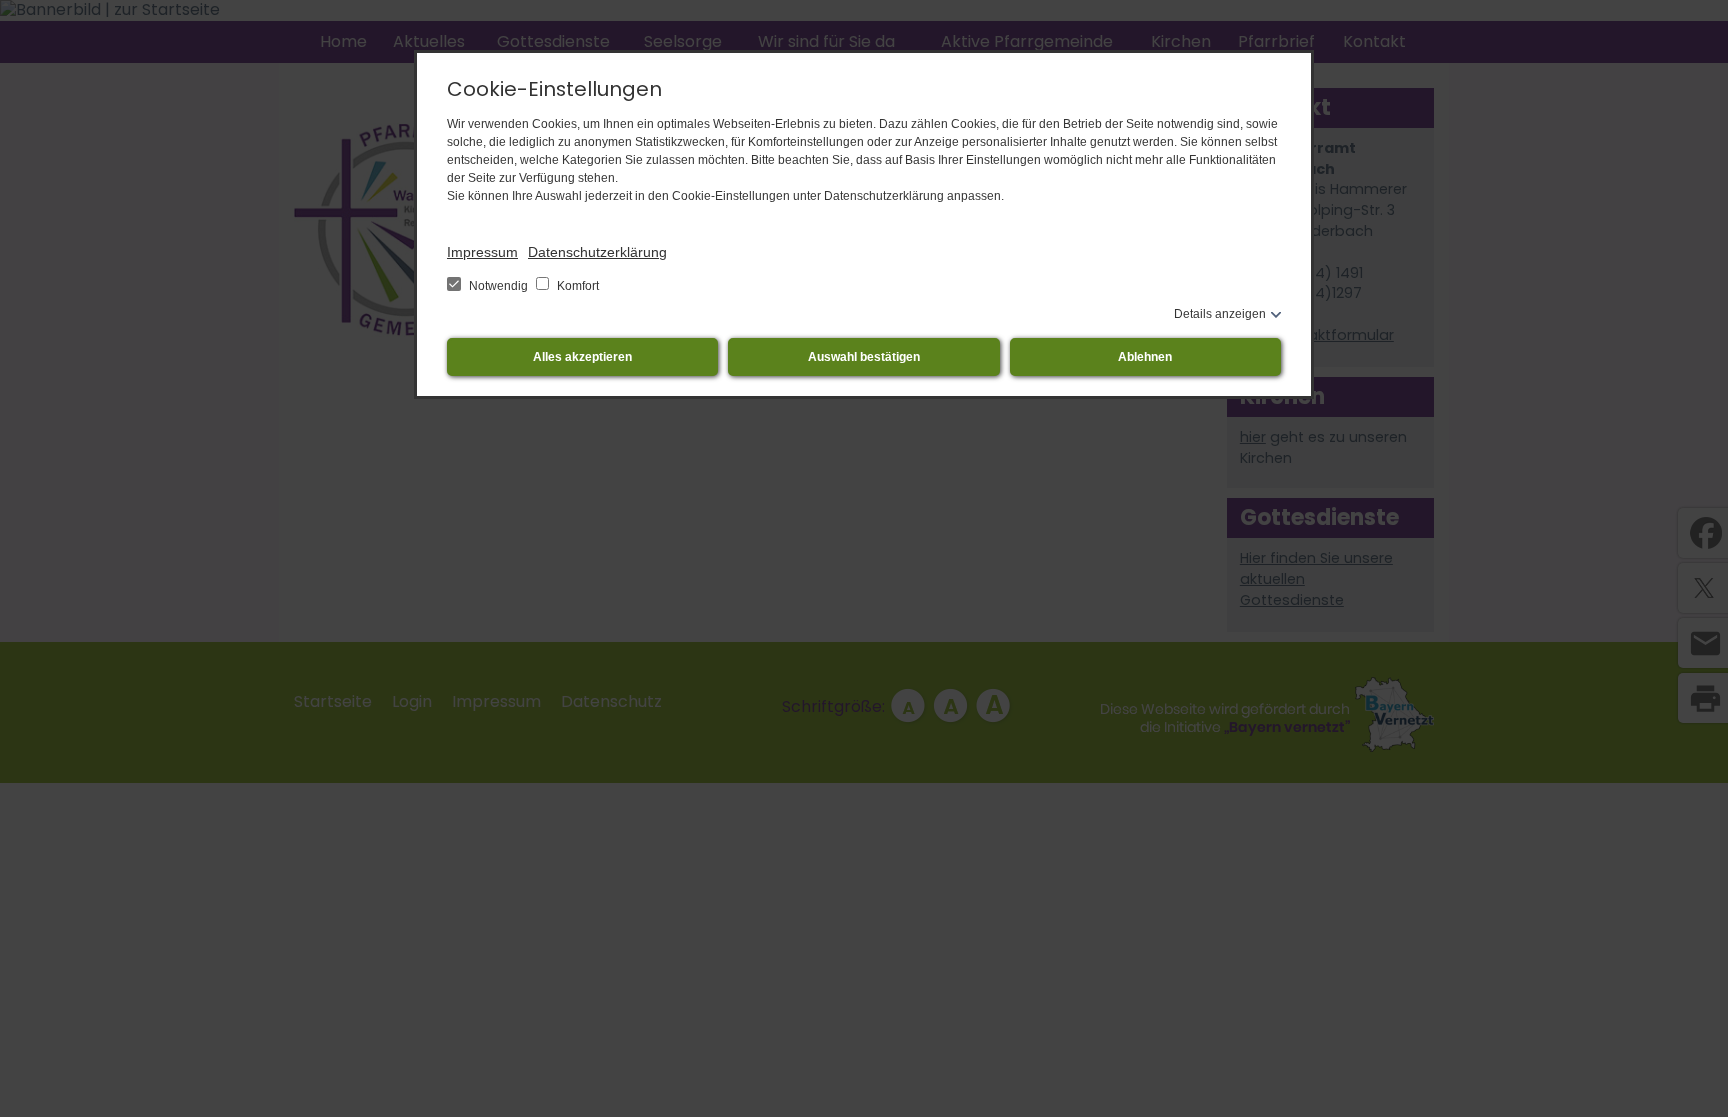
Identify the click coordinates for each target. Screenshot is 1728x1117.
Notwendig (498, 286)
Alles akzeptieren (582, 357)
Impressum (482, 252)
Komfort (576, 286)
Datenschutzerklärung (597, 252)
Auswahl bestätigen (864, 357)
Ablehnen (1145, 357)
